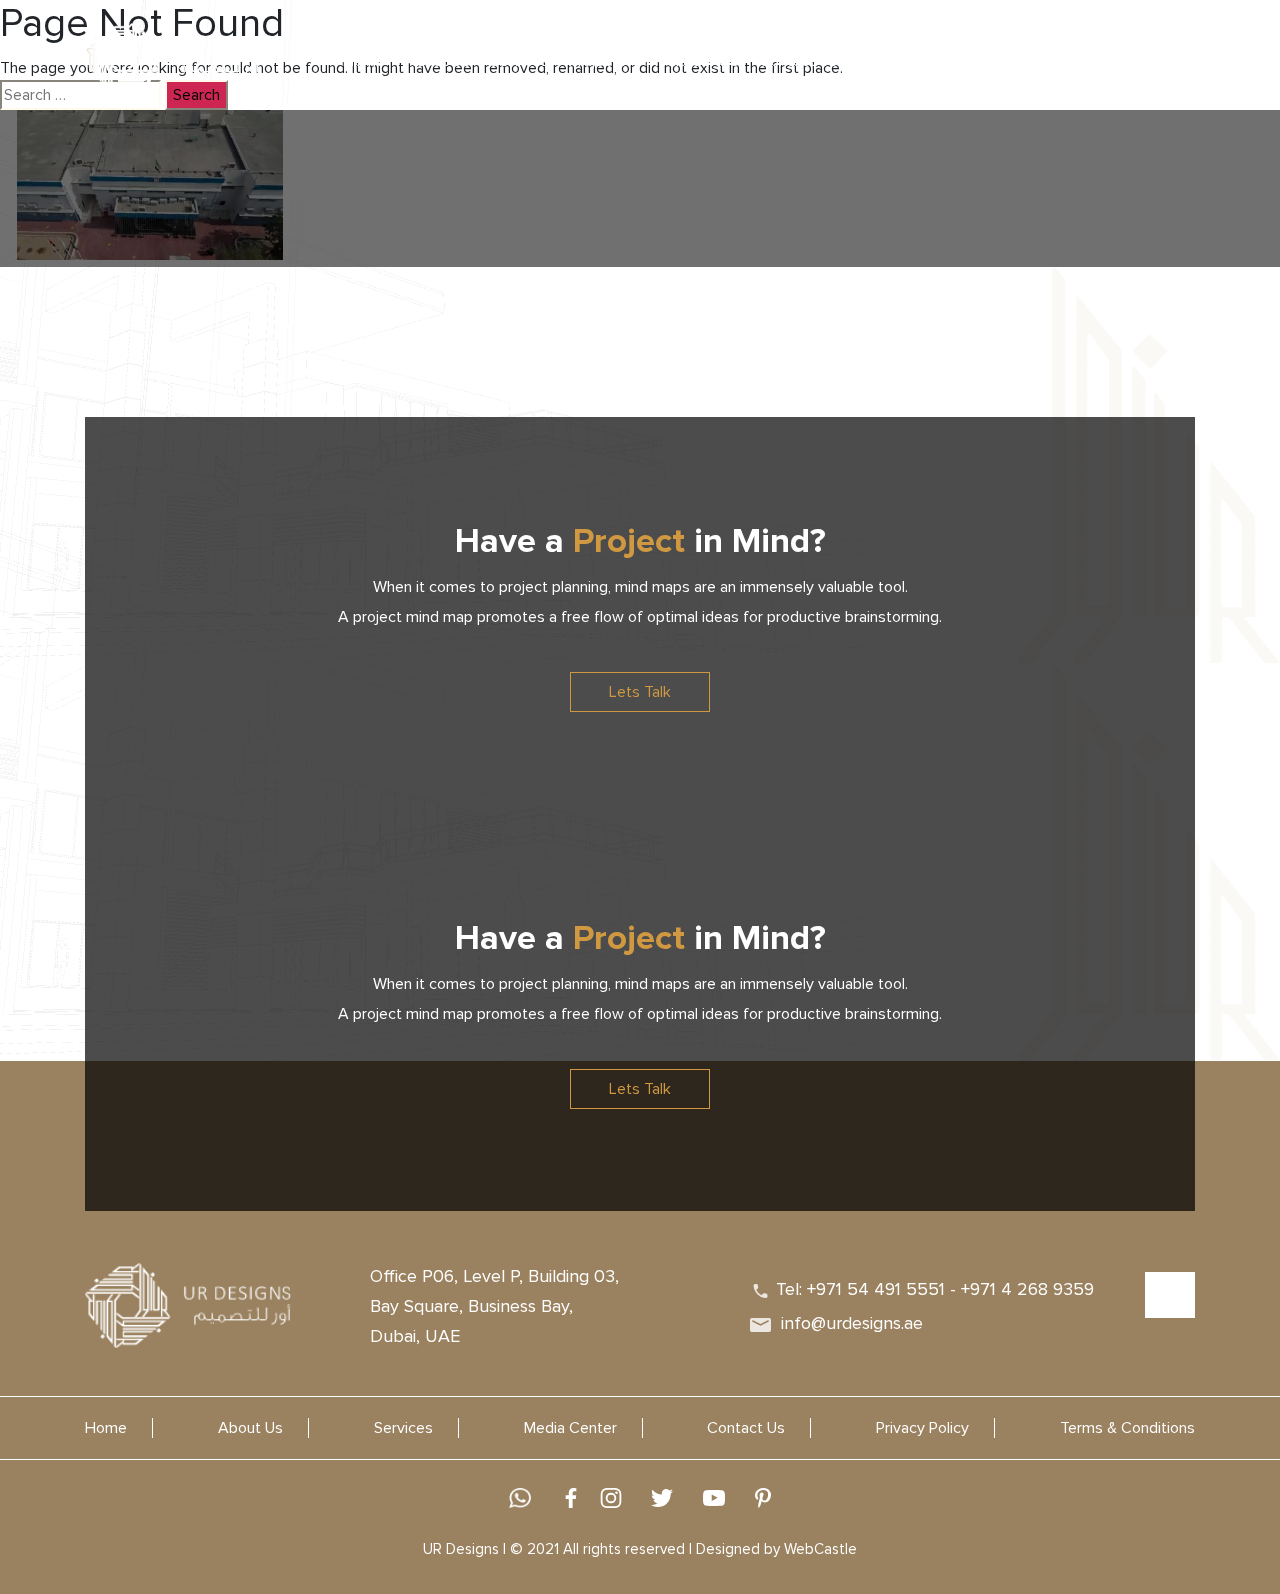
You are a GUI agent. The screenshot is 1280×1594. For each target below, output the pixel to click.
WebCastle (820, 1549)
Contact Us (798, 61)
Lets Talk (640, 692)
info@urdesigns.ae (852, 1323)
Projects (597, 61)
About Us (437, 61)
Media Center (570, 1428)
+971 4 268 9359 (1027, 1289)
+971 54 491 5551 (876, 1289)
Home (106, 1428)
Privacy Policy (922, 1428)
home (364, 61)
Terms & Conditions (1127, 1428)
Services (519, 61)
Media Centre (692, 61)
